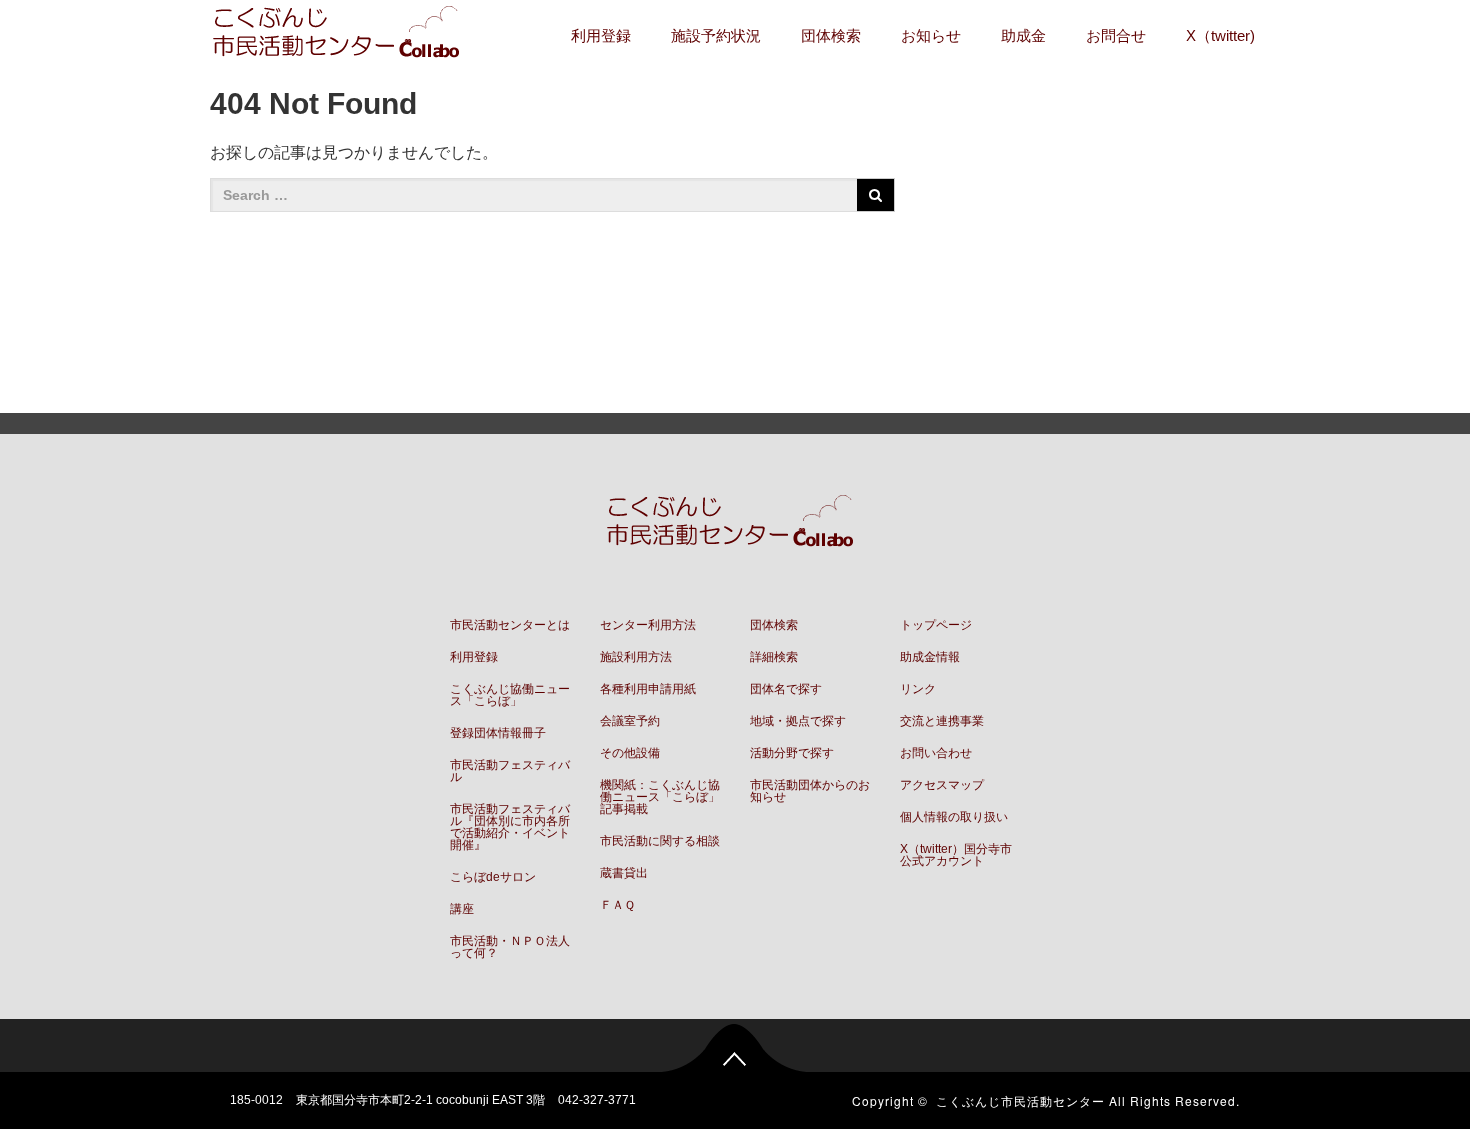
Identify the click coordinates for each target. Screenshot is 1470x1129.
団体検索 (831, 35)
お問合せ (1116, 35)
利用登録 (601, 35)
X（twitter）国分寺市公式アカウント (956, 855)
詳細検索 (774, 657)
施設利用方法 (636, 657)
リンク (918, 689)
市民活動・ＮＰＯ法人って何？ (510, 947)
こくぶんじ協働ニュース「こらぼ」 (510, 695)
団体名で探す (786, 689)
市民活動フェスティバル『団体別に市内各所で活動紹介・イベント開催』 (510, 827)
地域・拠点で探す (798, 721)
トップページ (936, 625)
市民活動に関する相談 (660, 841)
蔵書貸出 (624, 873)
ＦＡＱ (617, 905)
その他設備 (630, 753)
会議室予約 (630, 721)
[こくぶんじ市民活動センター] (341, 34)
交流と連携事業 (942, 721)
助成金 (1023, 35)
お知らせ (931, 35)
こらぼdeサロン (493, 877)
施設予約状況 (716, 35)
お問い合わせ (936, 753)
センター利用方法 (648, 625)
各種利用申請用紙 (648, 689)
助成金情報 (930, 657)
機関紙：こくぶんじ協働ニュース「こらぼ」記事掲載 (660, 797)
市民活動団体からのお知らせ (810, 791)
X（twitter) (1220, 35)
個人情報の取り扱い (954, 817)
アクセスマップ (942, 785)
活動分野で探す (792, 753)
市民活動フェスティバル (510, 771)
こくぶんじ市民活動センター (1020, 1100)
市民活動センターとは (510, 625)
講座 (462, 909)
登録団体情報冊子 (498, 733)
